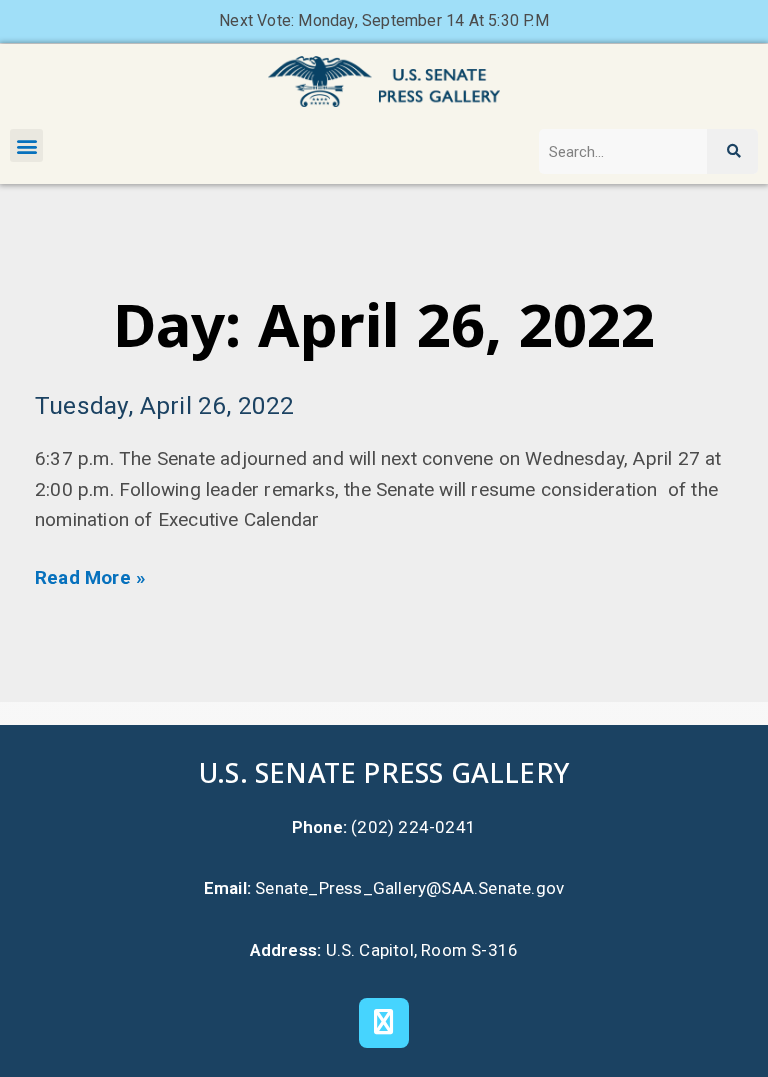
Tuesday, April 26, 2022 (165, 405)
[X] (384, 1023)
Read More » (90, 577)
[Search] (732, 151)
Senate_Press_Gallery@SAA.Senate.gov (409, 888)
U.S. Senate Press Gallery (384, 772)
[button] (26, 145)
